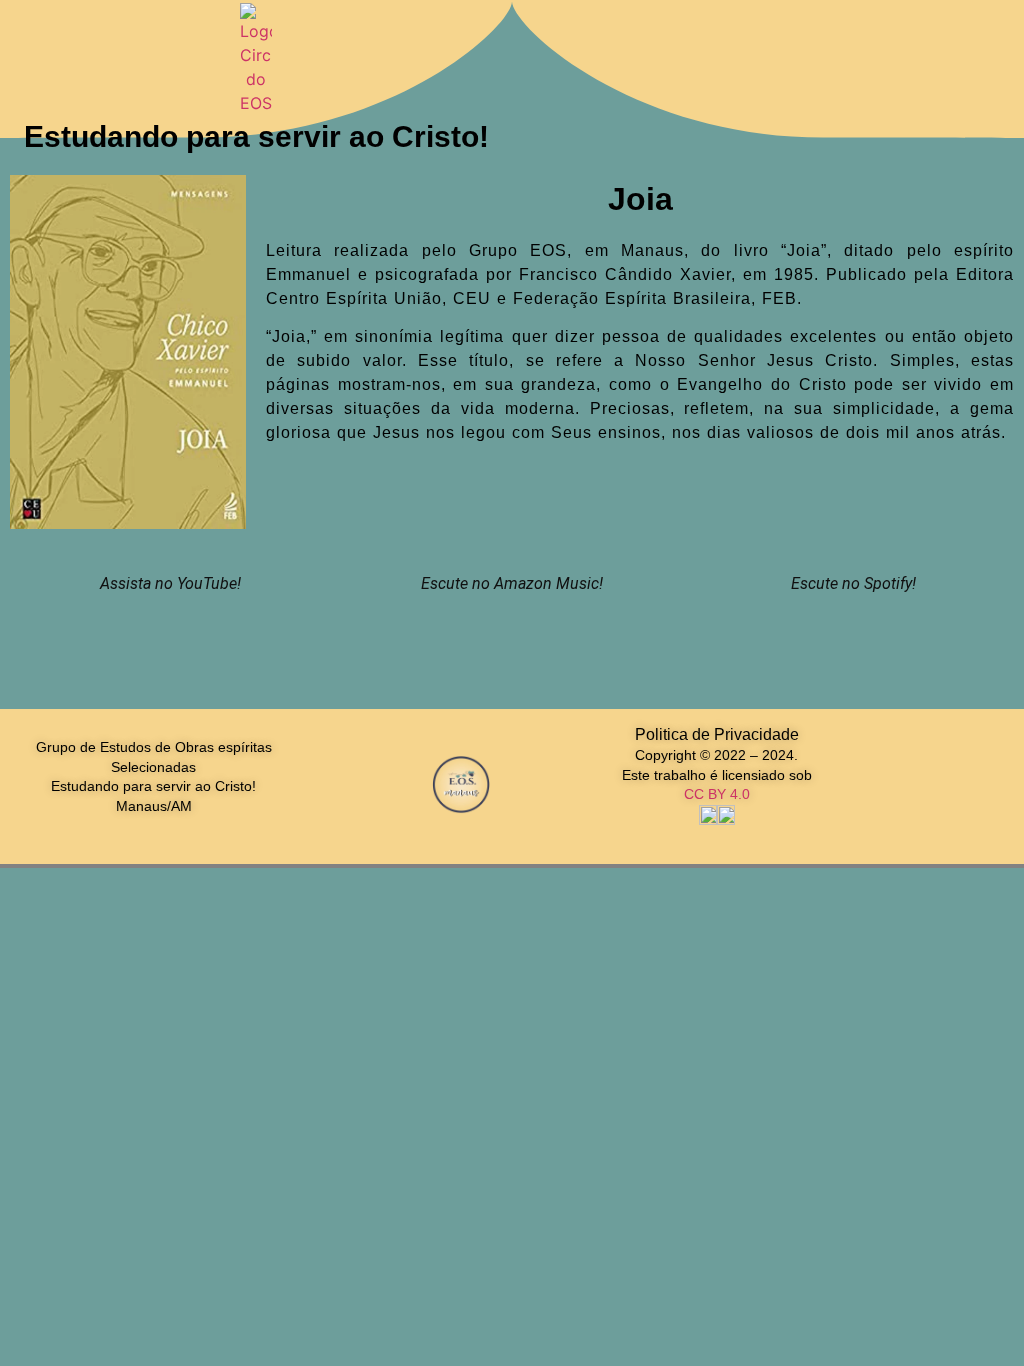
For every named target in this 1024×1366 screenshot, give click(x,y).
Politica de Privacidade (717, 734)
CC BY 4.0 (717, 794)
